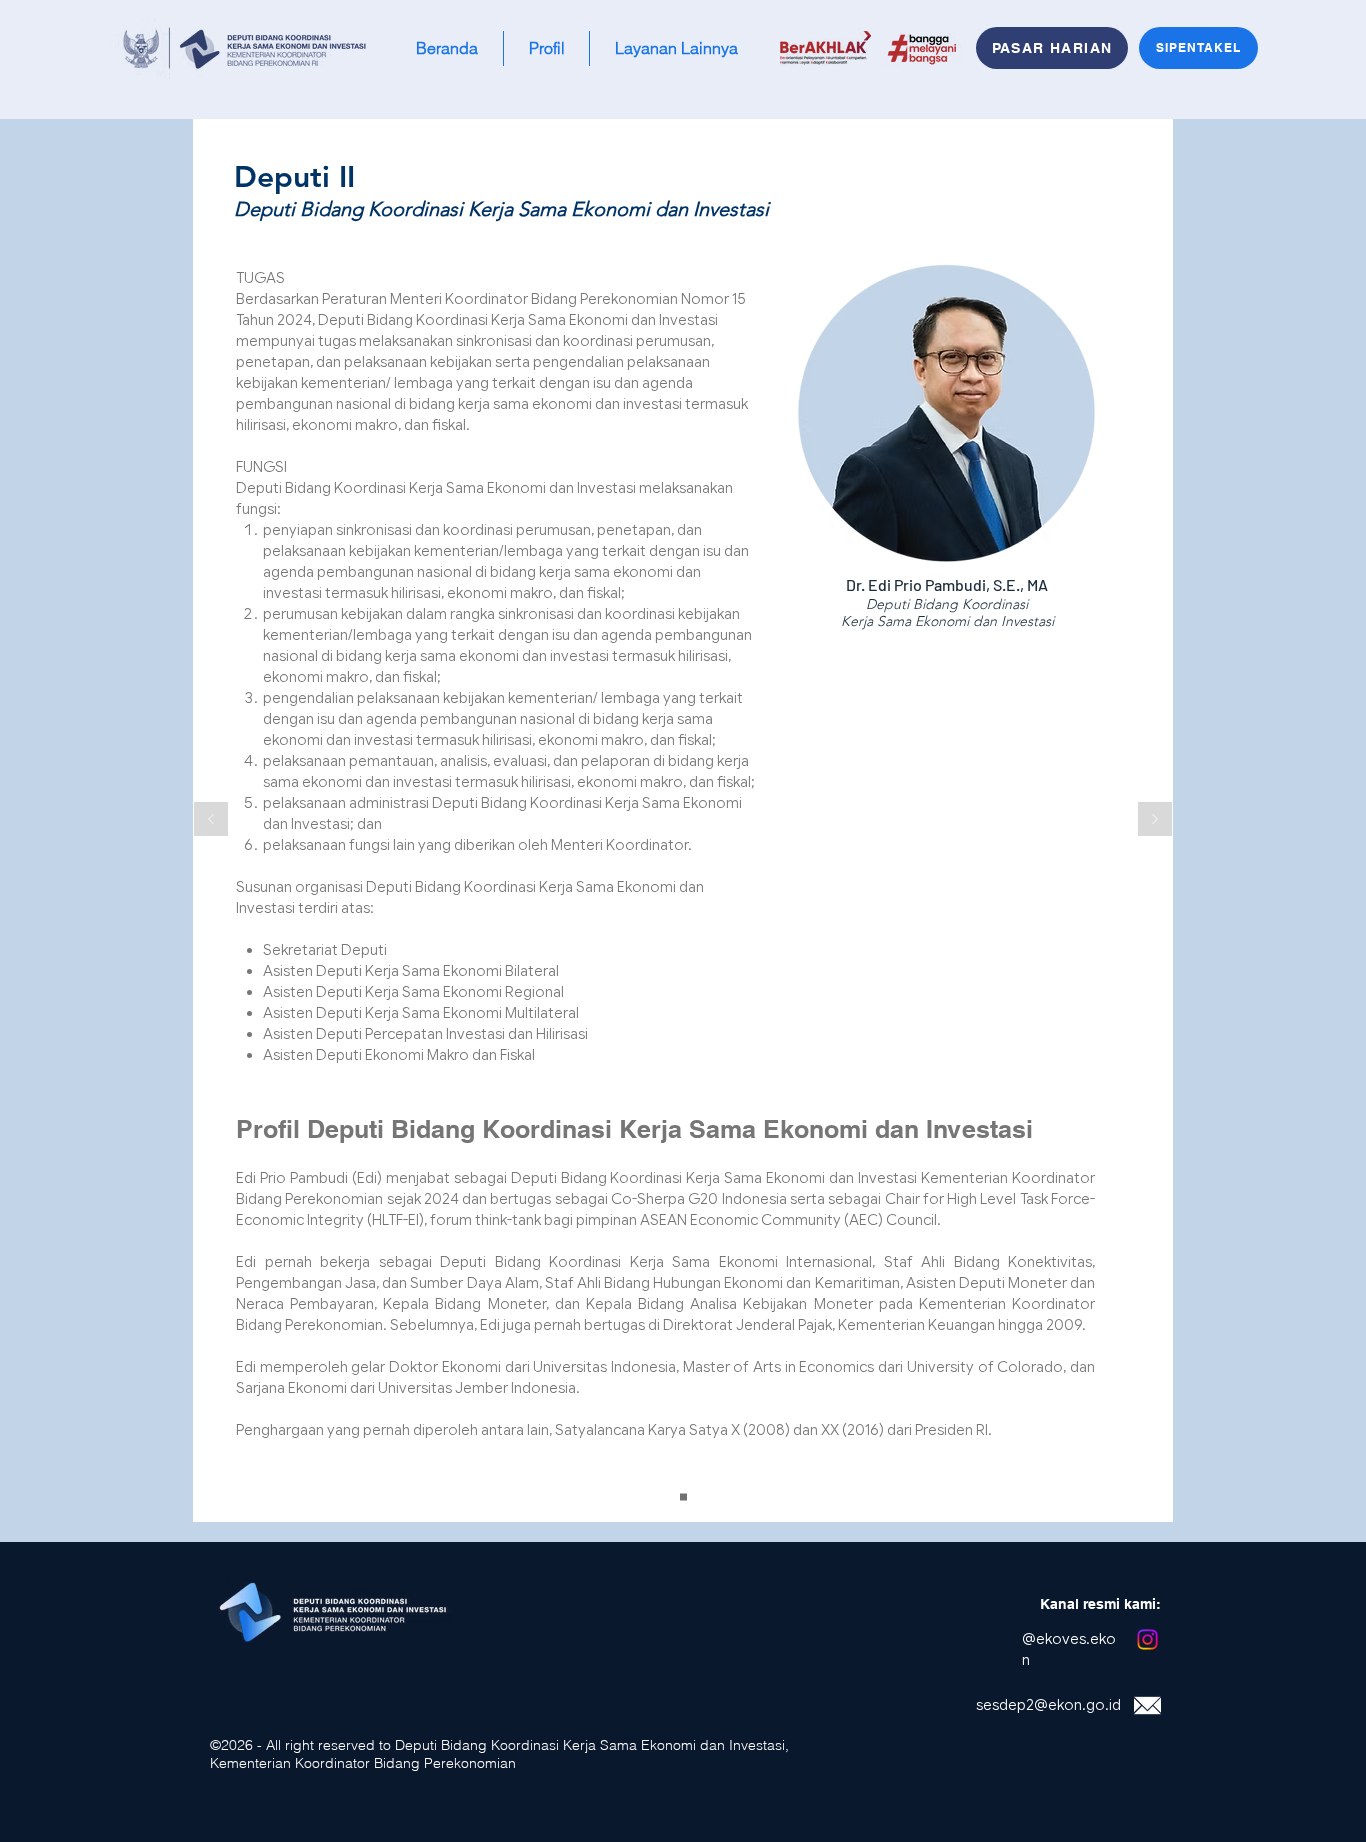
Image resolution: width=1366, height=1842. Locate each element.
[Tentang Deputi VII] (683, 1497)
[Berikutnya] (1155, 820)
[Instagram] (1147, 1639)
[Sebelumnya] (211, 820)
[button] (546, 48)
